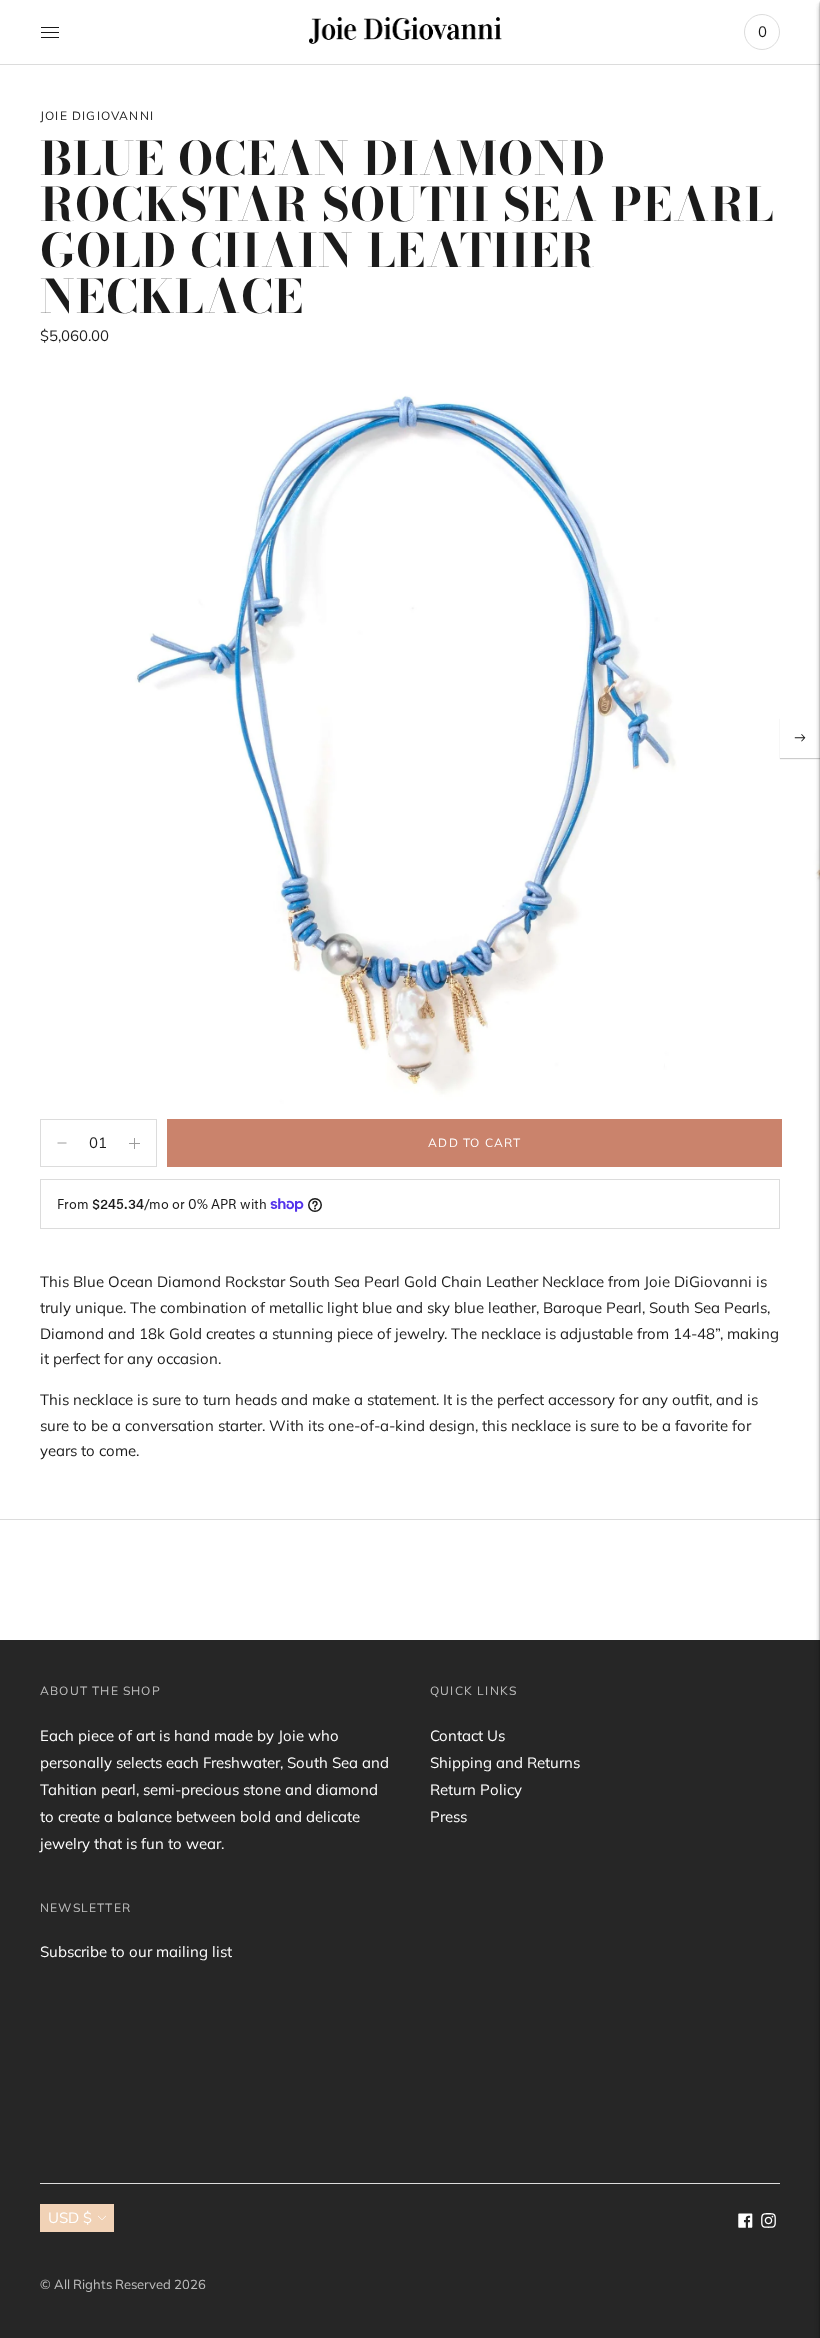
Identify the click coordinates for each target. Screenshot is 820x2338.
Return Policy (476, 1789)
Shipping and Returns (505, 1762)
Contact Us (467, 1735)
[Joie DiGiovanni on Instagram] (768, 2222)
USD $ (70, 2217)
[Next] (800, 738)
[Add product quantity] (62, 1143)
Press (448, 1816)
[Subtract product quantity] (134, 1143)
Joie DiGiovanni (97, 115)
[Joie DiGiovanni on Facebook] (745, 2222)
